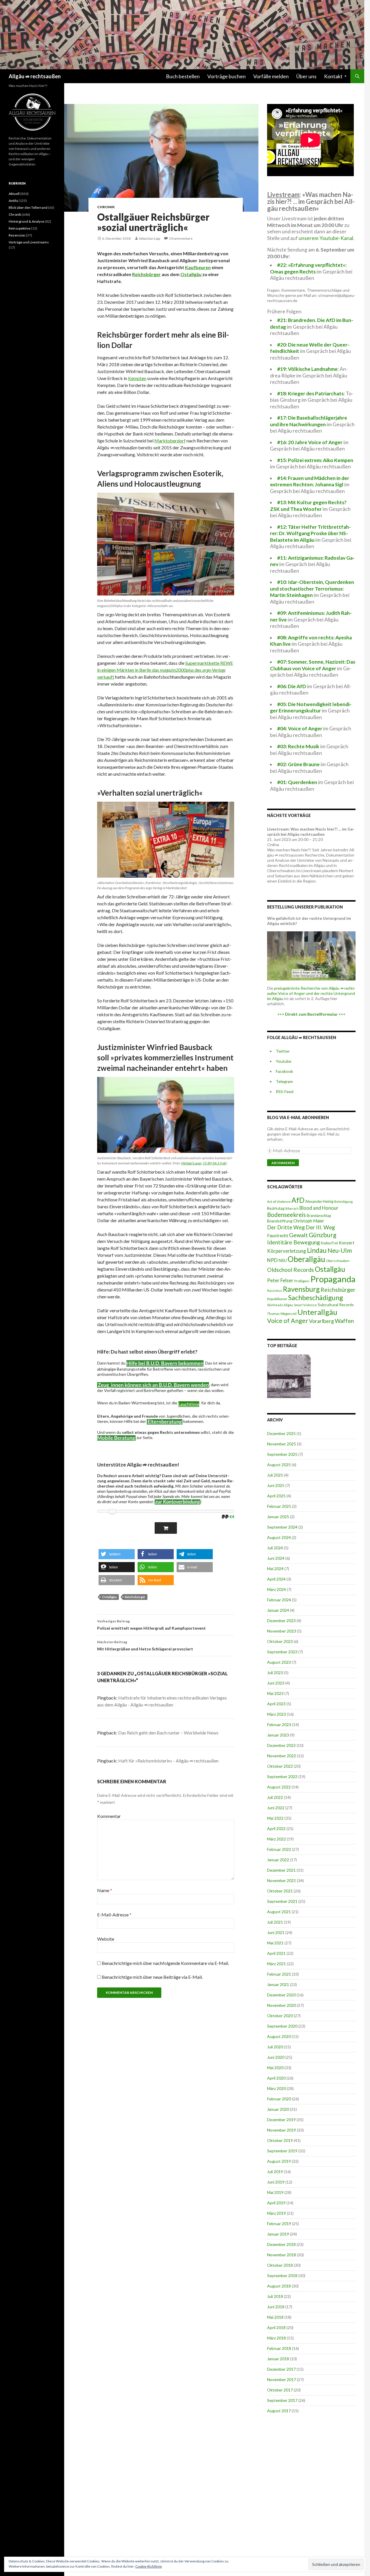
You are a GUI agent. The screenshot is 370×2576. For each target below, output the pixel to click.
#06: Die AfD (292, 686)
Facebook (284, 1071)
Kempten (137, 378)
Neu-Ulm (340, 1250)
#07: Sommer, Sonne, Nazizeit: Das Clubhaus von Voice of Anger (313, 665)
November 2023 (282, 1631)
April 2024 (276, 1579)
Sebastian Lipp (149, 238)
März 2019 (276, 2213)
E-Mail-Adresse (114, 1915)
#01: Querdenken (297, 782)
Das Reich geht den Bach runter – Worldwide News (168, 1733)
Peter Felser (280, 1280)
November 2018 (282, 2255)
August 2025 (279, 1465)
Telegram (284, 1081)
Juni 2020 (276, 2057)
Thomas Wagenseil (282, 1314)
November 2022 (282, 1756)
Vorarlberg (321, 1321)
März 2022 (276, 1839)
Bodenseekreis (286, 1215)
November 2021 (282, 1880)
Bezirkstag (276, 1208)
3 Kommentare (181, 238)
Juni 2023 (276, 1683)
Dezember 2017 (281, 2369)
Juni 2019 (276, 2182)
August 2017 (279, 2411)
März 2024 (276, 1589)
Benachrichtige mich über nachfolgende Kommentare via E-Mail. (165, 1963)
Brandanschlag (319, 1216)
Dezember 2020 (281, 1995)
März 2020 (276, 2088)
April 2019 (276, 2203)
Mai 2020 (275, 2068)
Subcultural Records (336, 1305)
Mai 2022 (275, 1818)
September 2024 (282, 1527)
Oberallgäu (306, 1259)
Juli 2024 (275, 1548)
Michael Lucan (191, 1163)
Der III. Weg (320, 1227)
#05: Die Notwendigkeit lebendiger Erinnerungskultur (311, 708)
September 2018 (282, 2276)
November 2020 (282, 2005)
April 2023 (276, 1704)
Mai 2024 (275, 1569)
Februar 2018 (279, 2348)
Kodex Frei (329, 1243)
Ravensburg (301, 1289)
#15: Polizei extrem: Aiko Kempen (315, 460)
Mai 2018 (275, 2317)
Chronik (106, 207)
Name (105, 1890)
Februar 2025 (279, 1506)
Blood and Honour (319, 1208)
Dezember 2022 (281, 1745)
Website (106, 1939)
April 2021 (276, 1953)
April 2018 (276, 2327)
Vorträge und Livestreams (29, 242)
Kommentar (109, 1816)
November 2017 (282, 2379)
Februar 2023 (279, 1725)
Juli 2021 (275, 1922)
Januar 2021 (278, 1984)
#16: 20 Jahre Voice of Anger (310, 442)
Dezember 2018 (281, 2244)
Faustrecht (278, 1235)
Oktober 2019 (280, 2140)
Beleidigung (343, 1201)
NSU (283, 1260)
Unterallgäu (317, 1312)
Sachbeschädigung (316, 1298)
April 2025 (276, 1496)
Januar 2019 (278, 2234)
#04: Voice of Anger (300, 728)
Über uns (306, 76)
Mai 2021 (275, 1943)
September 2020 (282, 2026)
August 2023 (279, 1662)
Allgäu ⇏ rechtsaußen (35, 76)
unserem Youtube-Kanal (326, 238)
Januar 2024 (278, 1610)
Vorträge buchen (226, 76)
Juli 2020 (275, 2047)
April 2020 (276, 2078)
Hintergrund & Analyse (26, 221)
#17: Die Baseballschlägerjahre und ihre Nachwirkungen (309, 421)
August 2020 (279, 2036)
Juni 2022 (276, 1808)
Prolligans (302, 1281)
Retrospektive (20, 228)
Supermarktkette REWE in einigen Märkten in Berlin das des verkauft (165, 670)
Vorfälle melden (271, 76)
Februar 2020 (279, 2099)
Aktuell (14, 194)
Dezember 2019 (281, 2120)
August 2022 (279, 1787)
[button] (117, 1554)
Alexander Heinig (319, 1201)
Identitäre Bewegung (294, 1242)
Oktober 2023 (280, 1641)
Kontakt (333, 76)
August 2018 (279, 2286)
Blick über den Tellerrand (28, 207)
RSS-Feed (285, 1091)
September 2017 (282, 2400)
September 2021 (282, 1901)
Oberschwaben (338, 1261)
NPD (272, 1260)
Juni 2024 (276, 1558)
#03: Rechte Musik (298, 746)
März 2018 (276, 2338)
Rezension (17, 235)
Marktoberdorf (170, 441)
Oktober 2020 (280, 2016)
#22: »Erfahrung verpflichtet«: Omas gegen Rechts (308, 268)
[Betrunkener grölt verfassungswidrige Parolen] (289, 1376)
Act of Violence (279, 1202)
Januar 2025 (278, 1517)
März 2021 (276, 1964)
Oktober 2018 (280, 2265)
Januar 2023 (278, 1735)
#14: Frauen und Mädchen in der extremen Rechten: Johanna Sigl (310, 481)
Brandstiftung (280, 1221)
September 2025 (282, 1454)
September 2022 (282, 1776)
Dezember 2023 (281, 1621)
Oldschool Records (291, 1270)
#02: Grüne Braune (298, 764)
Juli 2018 (275, 2296)
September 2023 (282, 1652)
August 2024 (279, 1537)
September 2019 (282, 2151)
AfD (298, 1200)
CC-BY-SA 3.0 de (214, 1163)
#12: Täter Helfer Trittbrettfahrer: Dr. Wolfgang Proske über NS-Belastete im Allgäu (310, 533)
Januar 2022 (278, 1860)
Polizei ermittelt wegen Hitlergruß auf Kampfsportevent (151, 1625)
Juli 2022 (275, 1797)
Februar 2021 (279, 1974)
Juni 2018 (276, 2307)
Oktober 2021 (280, 1891)
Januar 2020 (278, 2109)
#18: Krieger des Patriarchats (310, 393)
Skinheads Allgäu (280, 1305)
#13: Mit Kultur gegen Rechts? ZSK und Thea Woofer (308, 506)
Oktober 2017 (280, 2390)
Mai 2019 (275, 2192)
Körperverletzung (287, 1251)
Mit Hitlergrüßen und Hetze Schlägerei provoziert (145, 1646)
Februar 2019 (279, 2224)
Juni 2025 (276, 1485)
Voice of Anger (288, 1321)
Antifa (13, 201)
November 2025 (282, 1444)
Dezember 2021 (281, 1870)
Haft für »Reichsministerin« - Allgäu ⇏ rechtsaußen (168, 1761)
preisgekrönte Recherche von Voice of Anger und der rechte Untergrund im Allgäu (311, 993)
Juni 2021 (276, 1932)
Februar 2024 (279, 1600)
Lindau (317, 1250)
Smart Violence (305, 1305)
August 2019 (279, 2161)
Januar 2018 (278, 2359)
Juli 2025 (275, 1475)
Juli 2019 (275, 2172)
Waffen (344, 1321)
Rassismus (275, 1290)
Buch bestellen (183, 76)
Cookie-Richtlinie (149, 2566)
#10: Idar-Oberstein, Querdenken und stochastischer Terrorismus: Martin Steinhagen (312, 589)
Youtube (284, 1061)
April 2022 (276, 1828)
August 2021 (279, 1912)
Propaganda (333, 1279)
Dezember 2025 (281, 1433)
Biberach (292, 1208)
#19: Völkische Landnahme (307, 369)
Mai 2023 (275, 1693)
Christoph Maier (309, 1221)
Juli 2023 (275, 1673)
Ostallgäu (191, 274)
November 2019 (282, 2130)
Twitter (283, 1051)
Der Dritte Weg (286, 1227)
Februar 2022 (279, 1849)
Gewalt (298, 1235)
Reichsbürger (146, 274)
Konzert (347, 1243)
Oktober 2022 (280, 1766)
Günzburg (323, 1235)
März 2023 (276, 1714)
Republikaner (277, 1299)
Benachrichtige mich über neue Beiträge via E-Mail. (152, 1977)
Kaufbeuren (198, 267)
